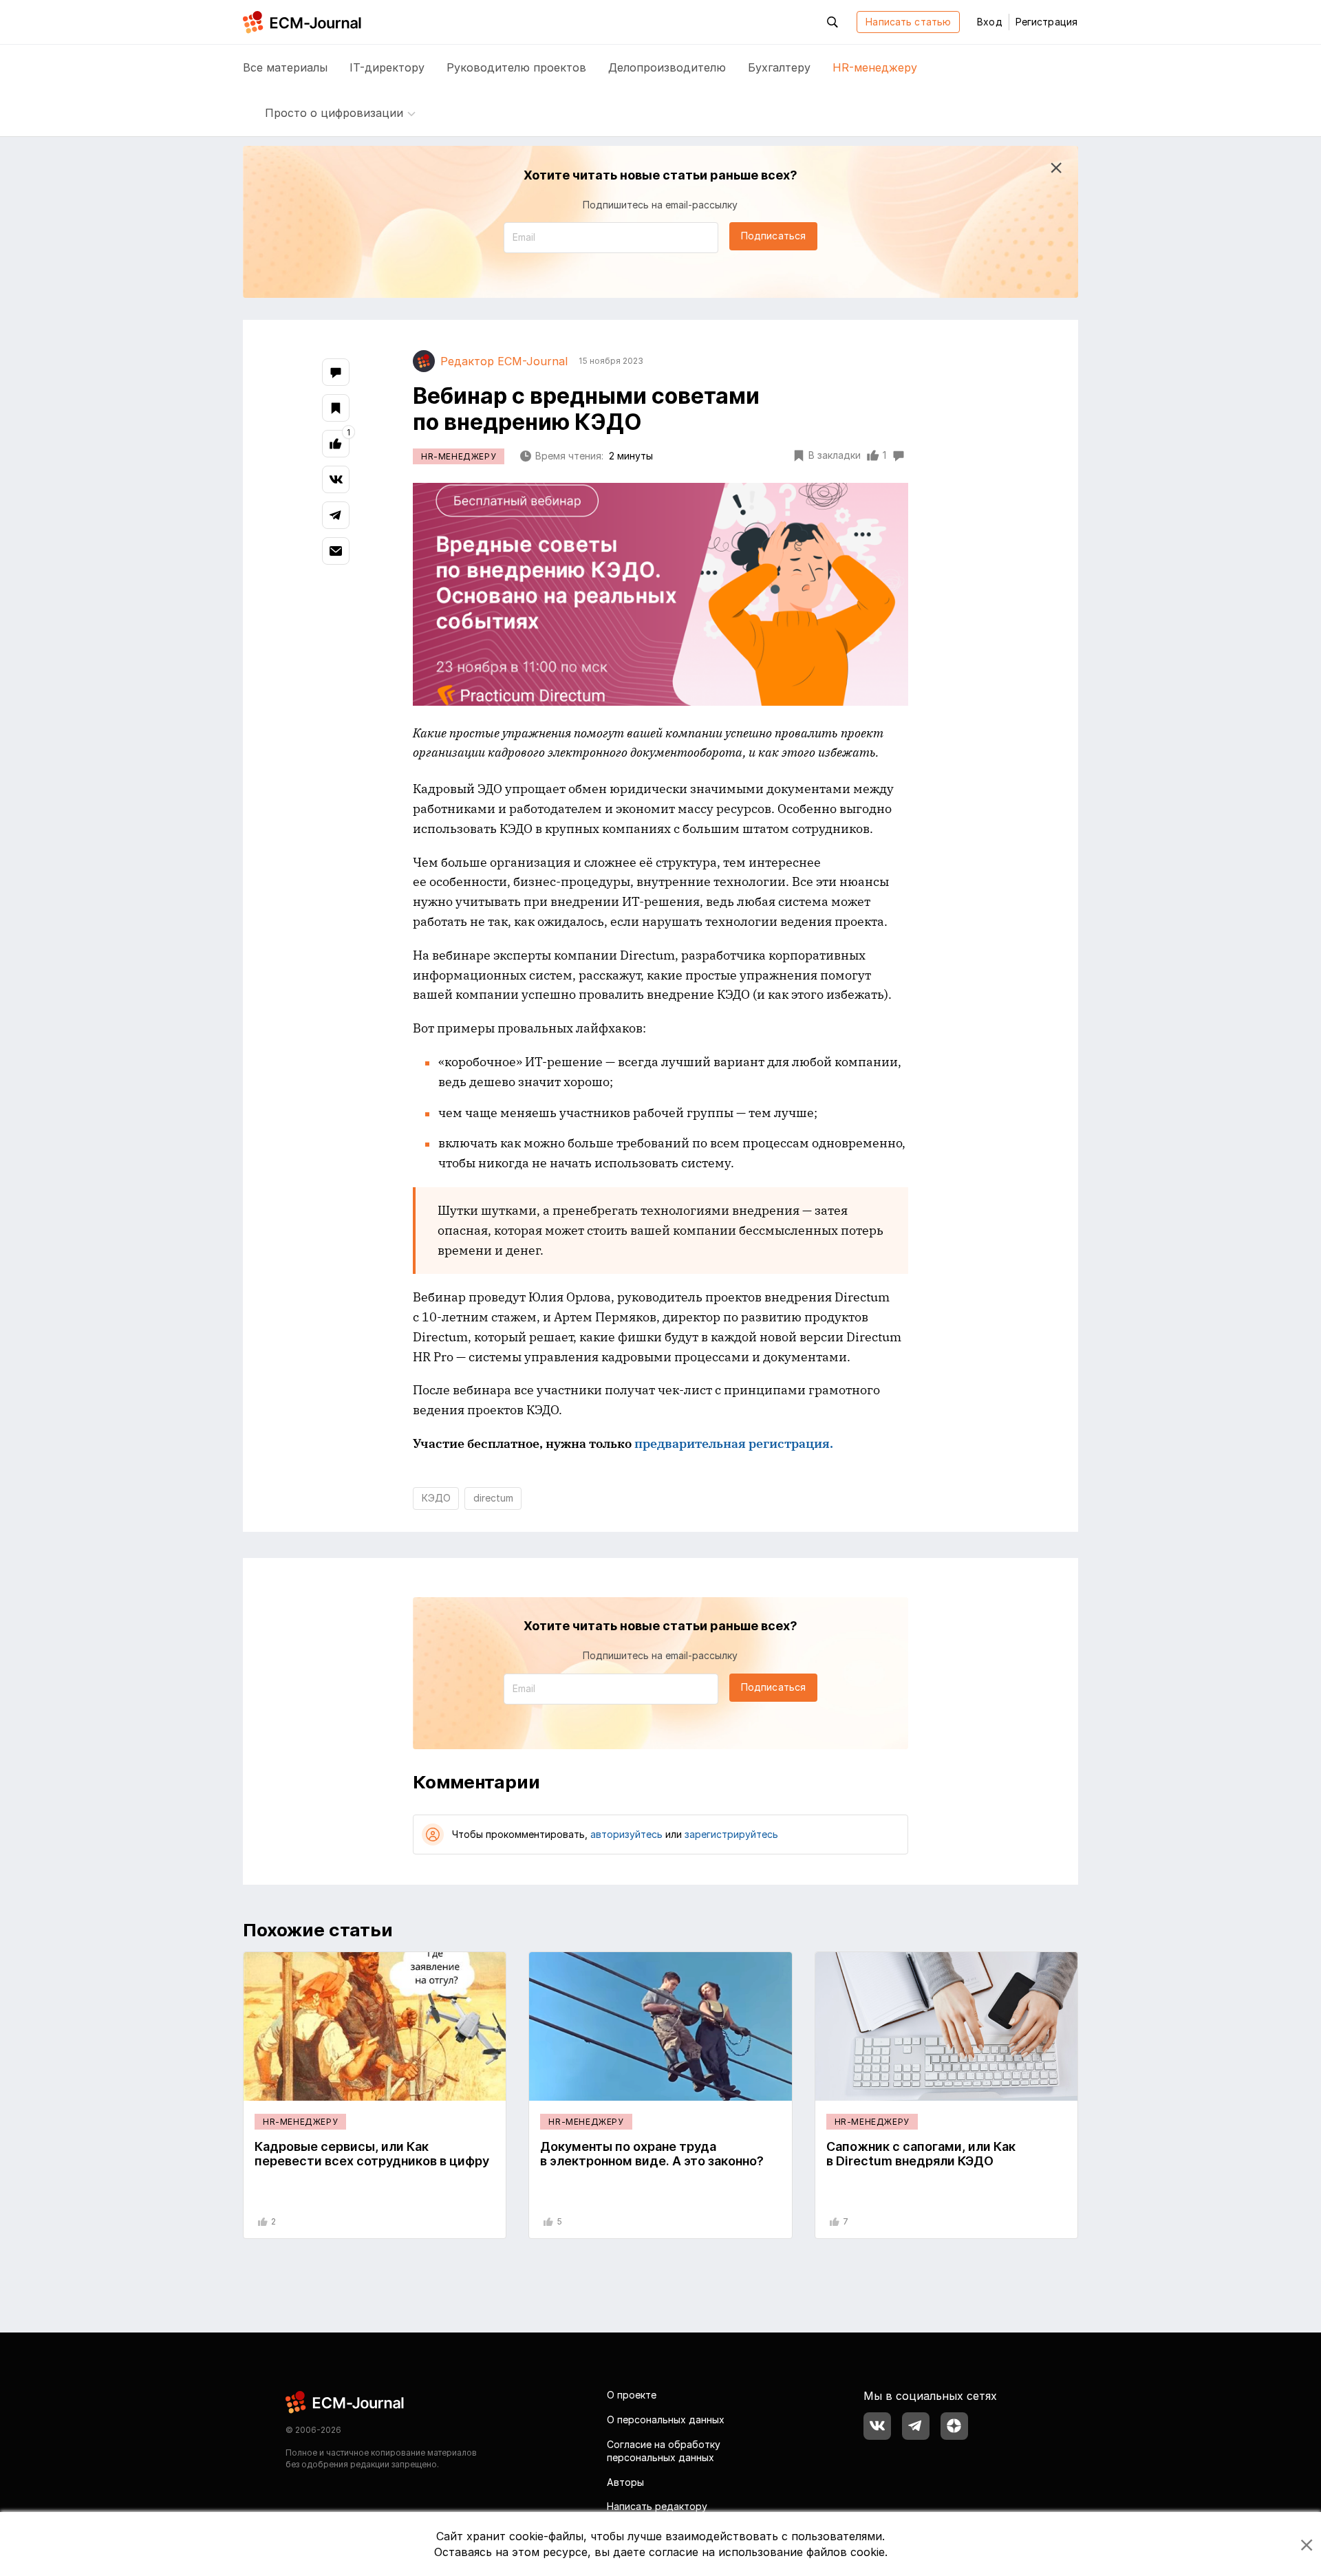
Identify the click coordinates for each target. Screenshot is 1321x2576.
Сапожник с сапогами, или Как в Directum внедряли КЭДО (921, 2154)
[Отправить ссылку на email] (336, 551)
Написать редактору (657, 2506)
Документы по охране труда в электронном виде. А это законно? (652, 2154)
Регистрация (1046, 22)
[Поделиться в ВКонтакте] (336, 479)
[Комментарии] (336, 372)
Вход (989, 22)
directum (493, 1498)
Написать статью (908, 22)
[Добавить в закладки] (336, 408)
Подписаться (773, 236)
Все (285, 67)
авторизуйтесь (626, 1834)
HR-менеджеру (875, 67)
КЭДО (436, 1498)
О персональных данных (666, 2420)
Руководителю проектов (516, 67)
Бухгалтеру (779, 67)
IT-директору (387, 67)
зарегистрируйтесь (731, 1834)
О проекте (632, 2395)
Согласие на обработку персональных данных (664, 2451)
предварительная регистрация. (734, 1443)
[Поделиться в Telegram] (336, 515)
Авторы (625, 2482)
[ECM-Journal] (345, 2402)
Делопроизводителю (667, 67)
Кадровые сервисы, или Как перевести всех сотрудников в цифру (372, 2154)
